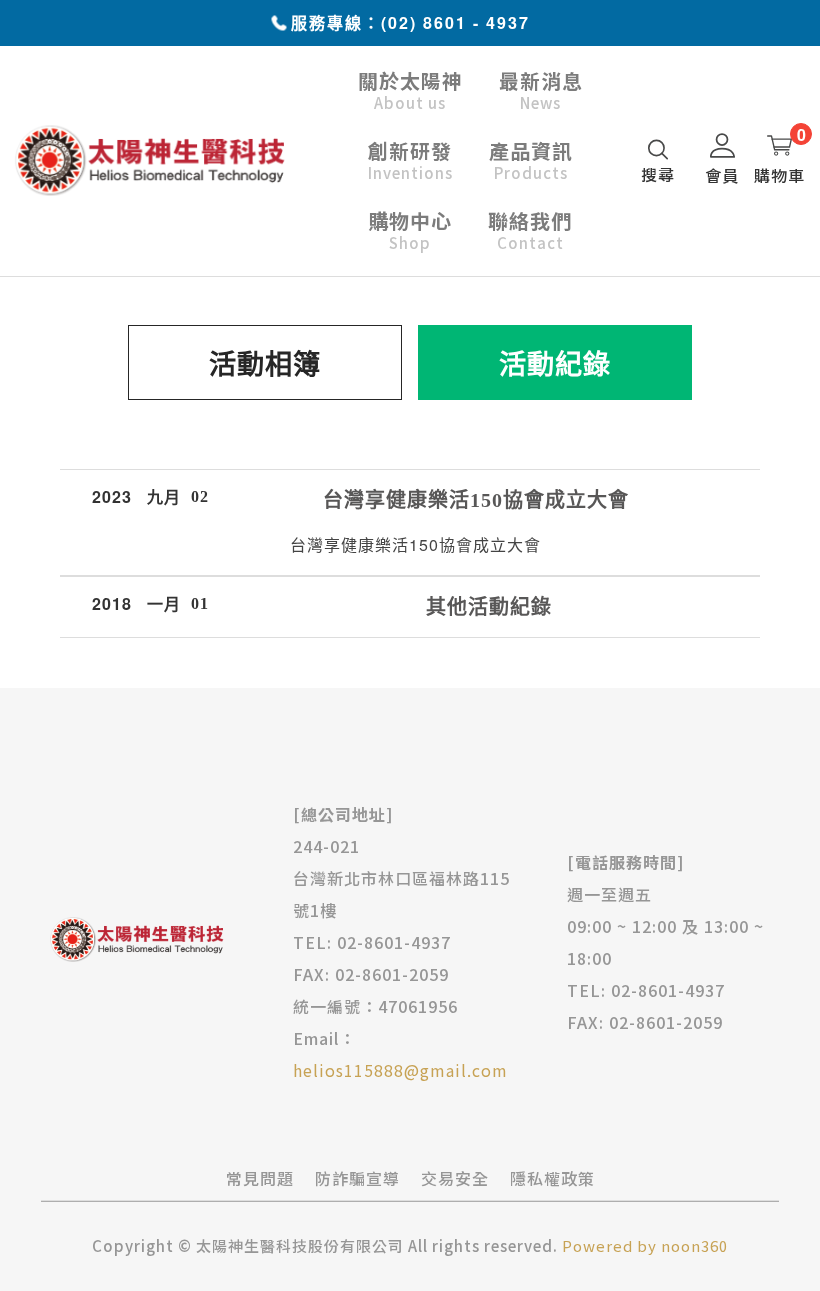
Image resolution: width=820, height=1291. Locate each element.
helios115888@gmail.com (400, 1070)
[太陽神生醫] (150, 158)
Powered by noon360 (645, 1245)
